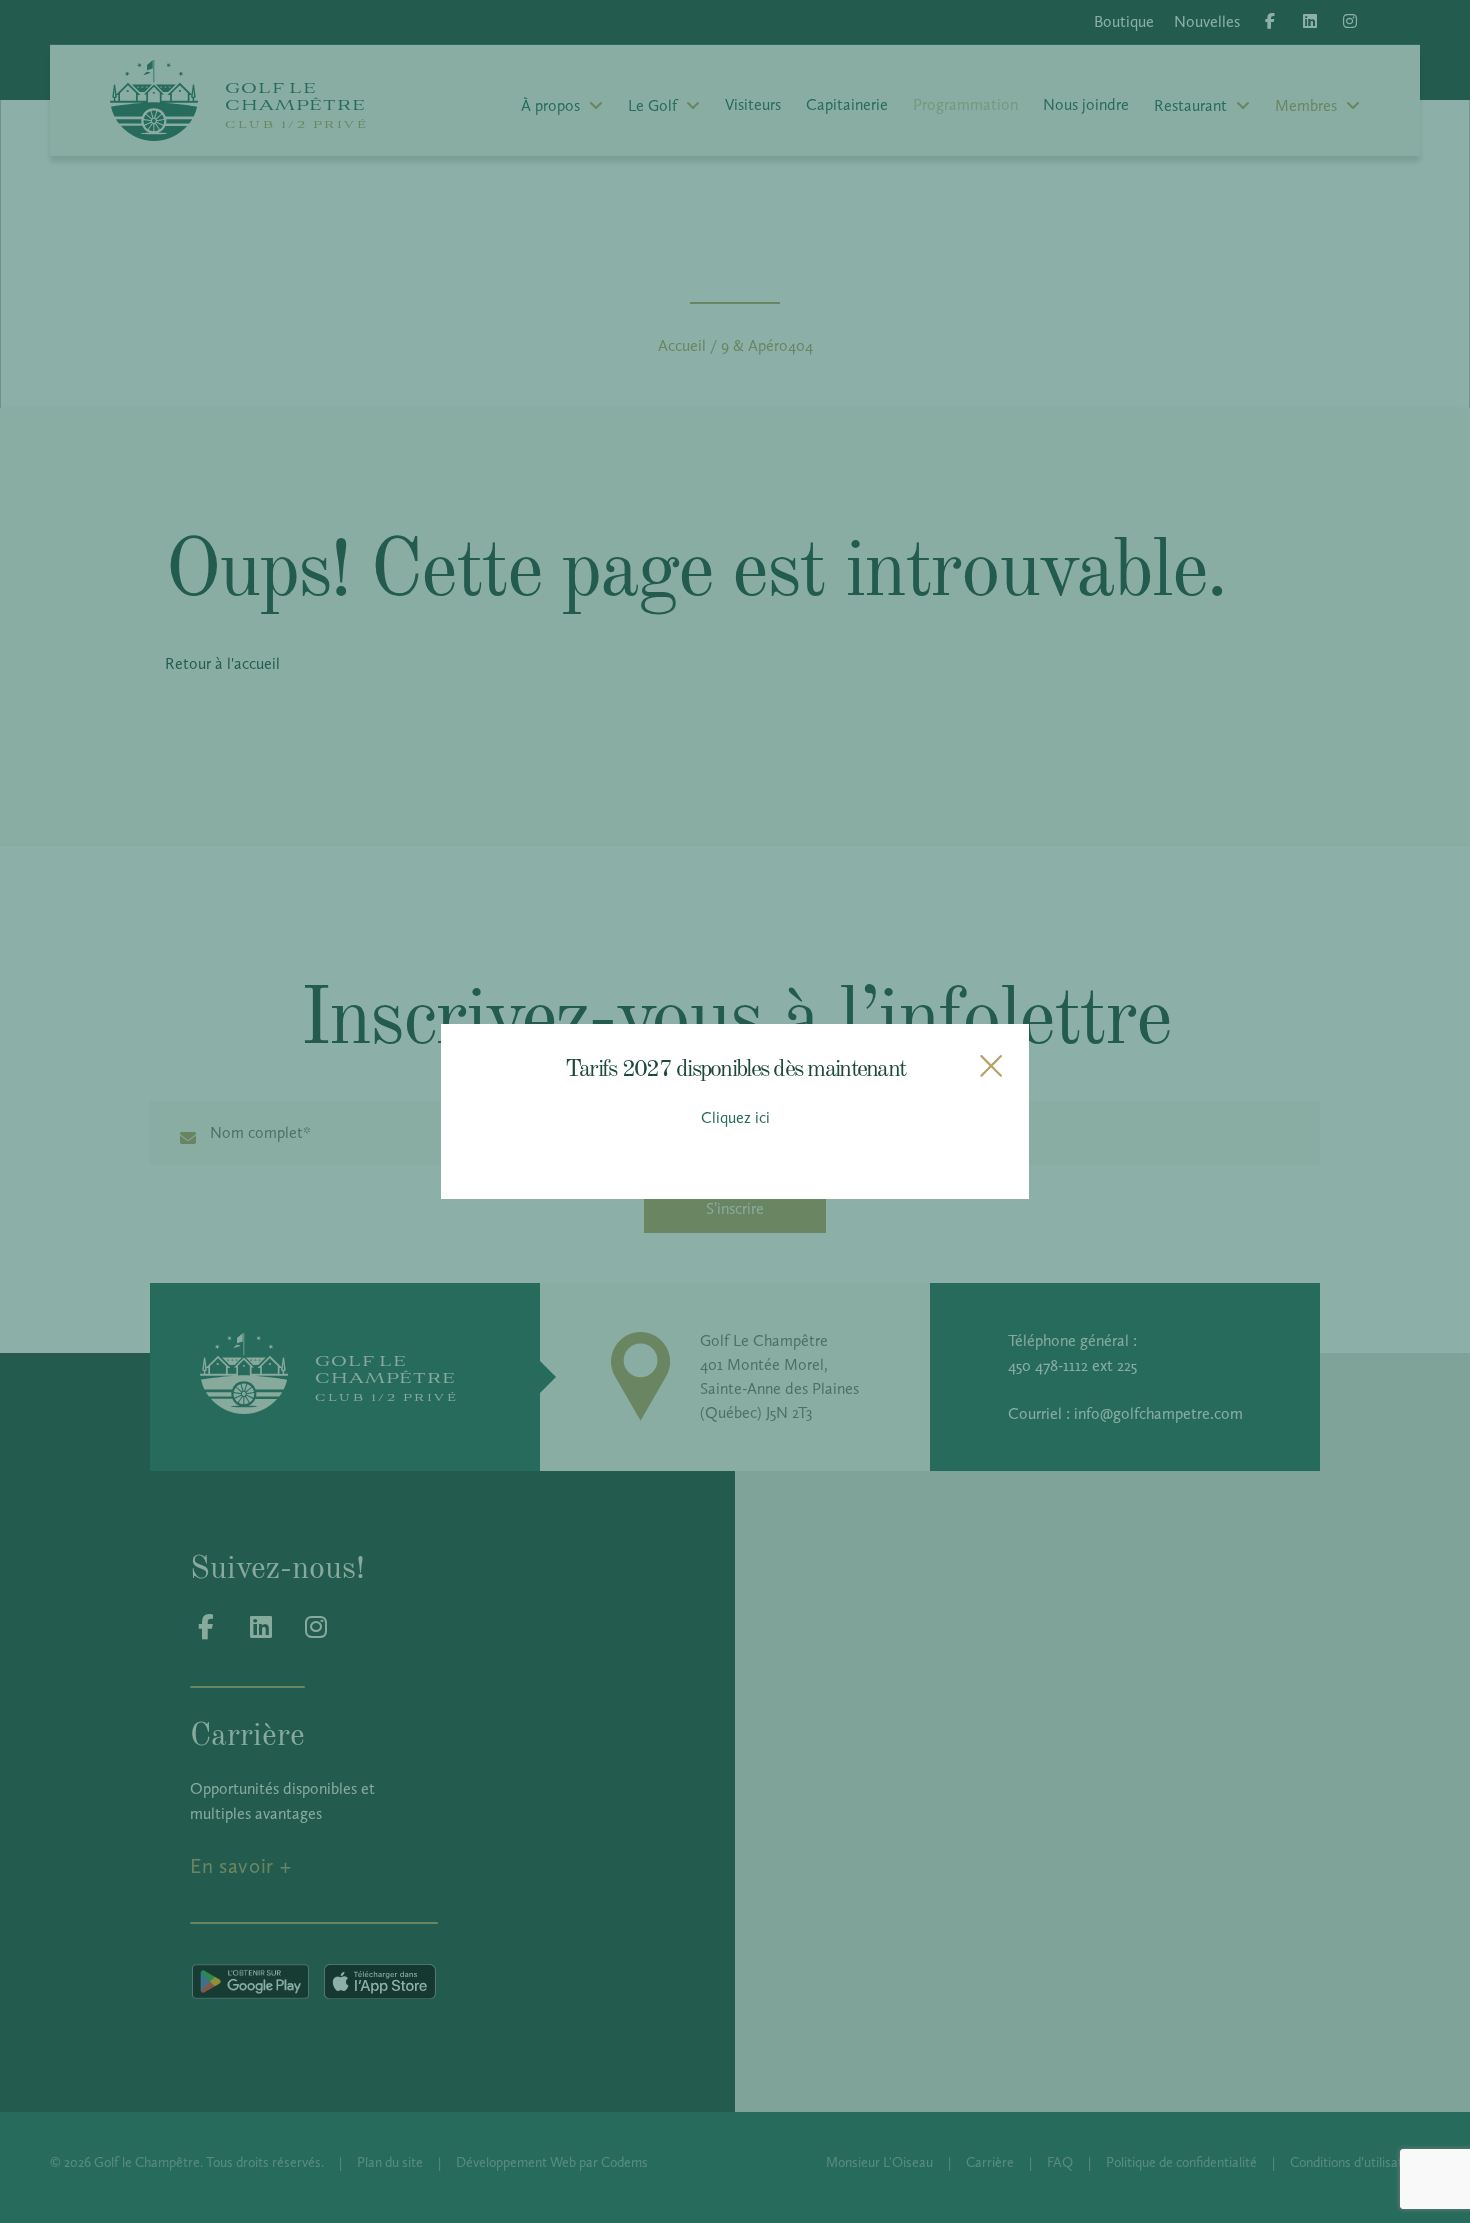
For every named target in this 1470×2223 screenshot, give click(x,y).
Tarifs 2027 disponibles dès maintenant (735, 1066)
